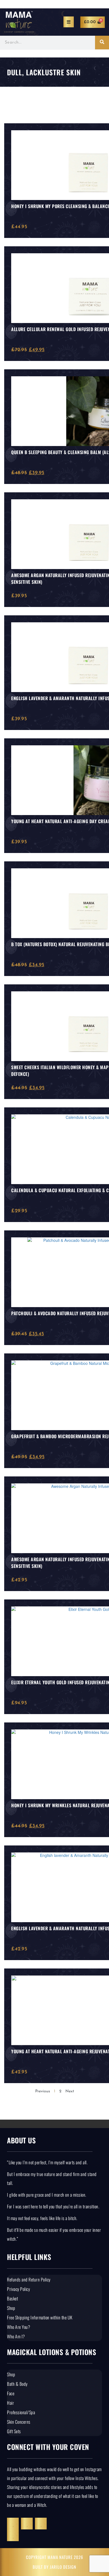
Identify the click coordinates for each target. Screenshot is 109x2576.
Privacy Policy (18, 2289)
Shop (11, 2308)
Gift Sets (14, 2431)
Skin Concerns (19, 2422)
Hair (10, 2403)
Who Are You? (19, 2327)
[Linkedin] (41, 2524)
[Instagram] (27, 2524)
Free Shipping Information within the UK (40, 2317)
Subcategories (33, 104)
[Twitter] (13, 2524)
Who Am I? (16, 2336)
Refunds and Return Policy (29, 2279)
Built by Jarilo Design (54, 2567)
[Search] (102, 43)
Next (70, 2091)
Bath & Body (17, 2384)
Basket (12, 2298)
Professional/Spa (21, 2412)
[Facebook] (13, 2535)
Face (11, 2393)
